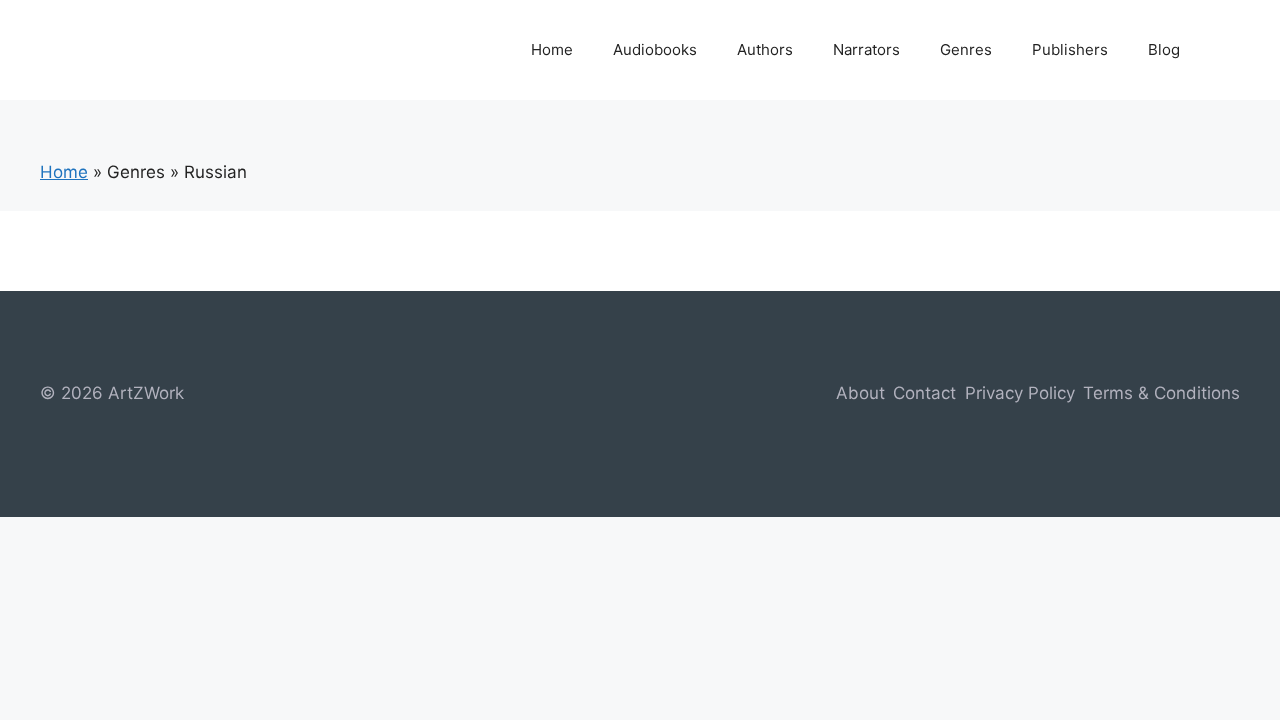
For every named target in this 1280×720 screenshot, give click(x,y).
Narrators (866, 49)
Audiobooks (655, 49)
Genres (966, 49)
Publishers (1070, 49)
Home (552, 49)
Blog (1164, 49)
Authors (765, 49)
